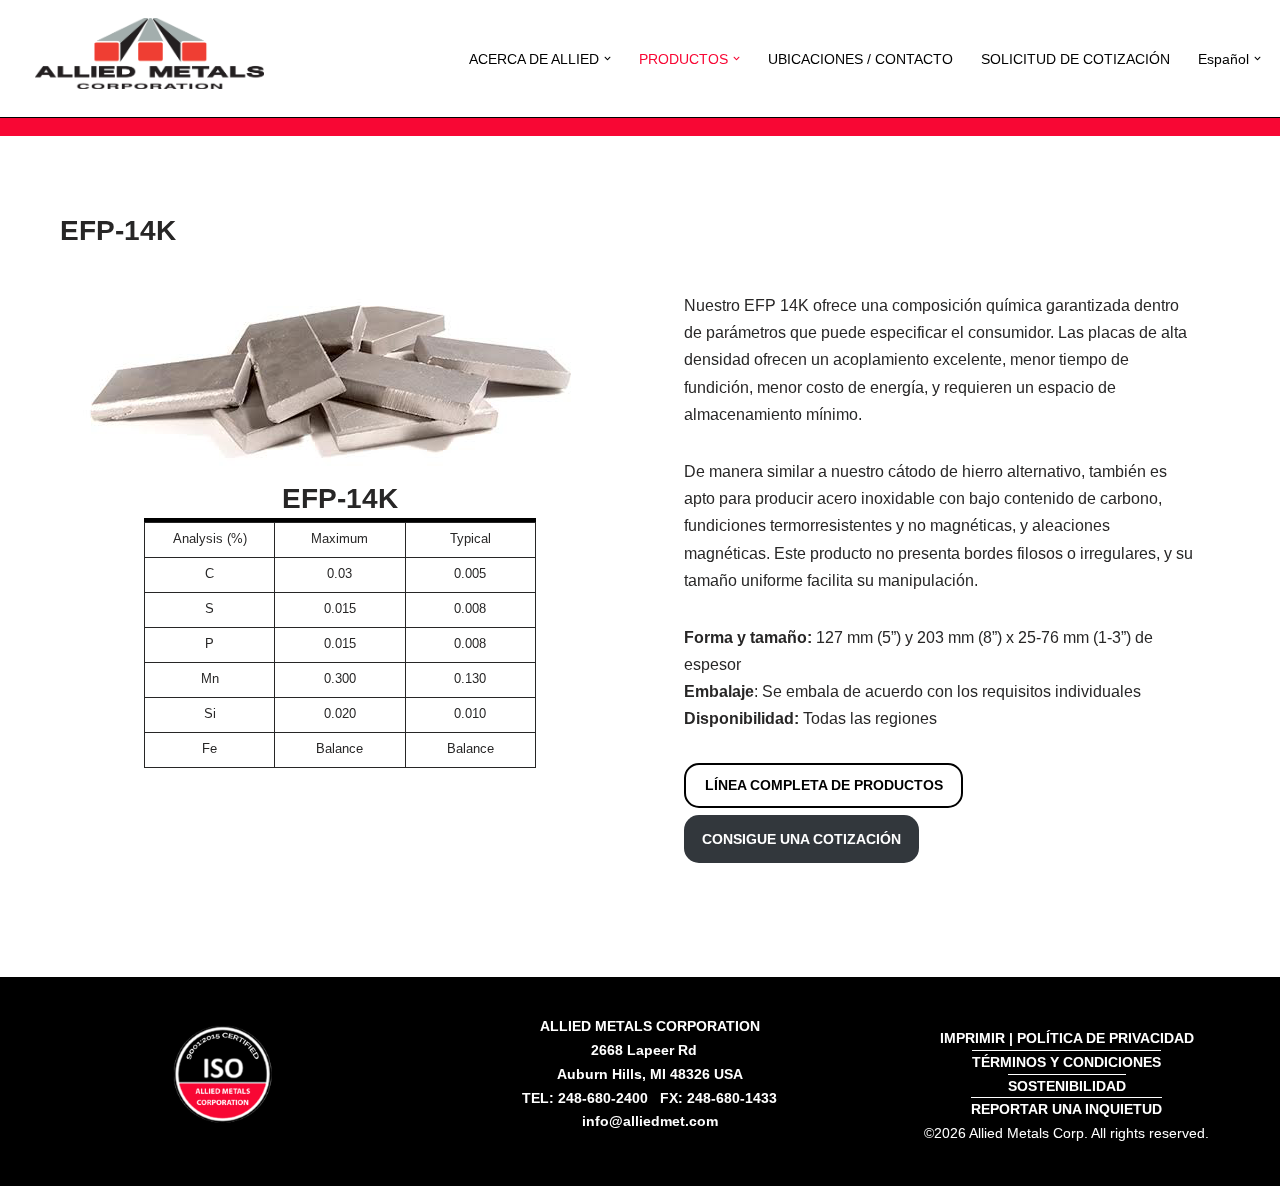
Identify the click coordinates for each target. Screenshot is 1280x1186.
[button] (607, 58)
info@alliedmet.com (650, 1121)
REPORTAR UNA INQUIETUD (1066, 1109)
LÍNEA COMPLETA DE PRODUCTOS (824, 785)
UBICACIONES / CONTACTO (860, 59)
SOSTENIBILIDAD (1067, 1086)
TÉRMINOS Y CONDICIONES (1066, 1062)
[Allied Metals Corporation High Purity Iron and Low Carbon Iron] (149, 53)
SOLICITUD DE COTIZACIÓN (1075, 59)
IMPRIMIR (972, 1038)
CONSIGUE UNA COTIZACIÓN (801, 839)
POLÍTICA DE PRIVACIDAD (1105, 1038)
